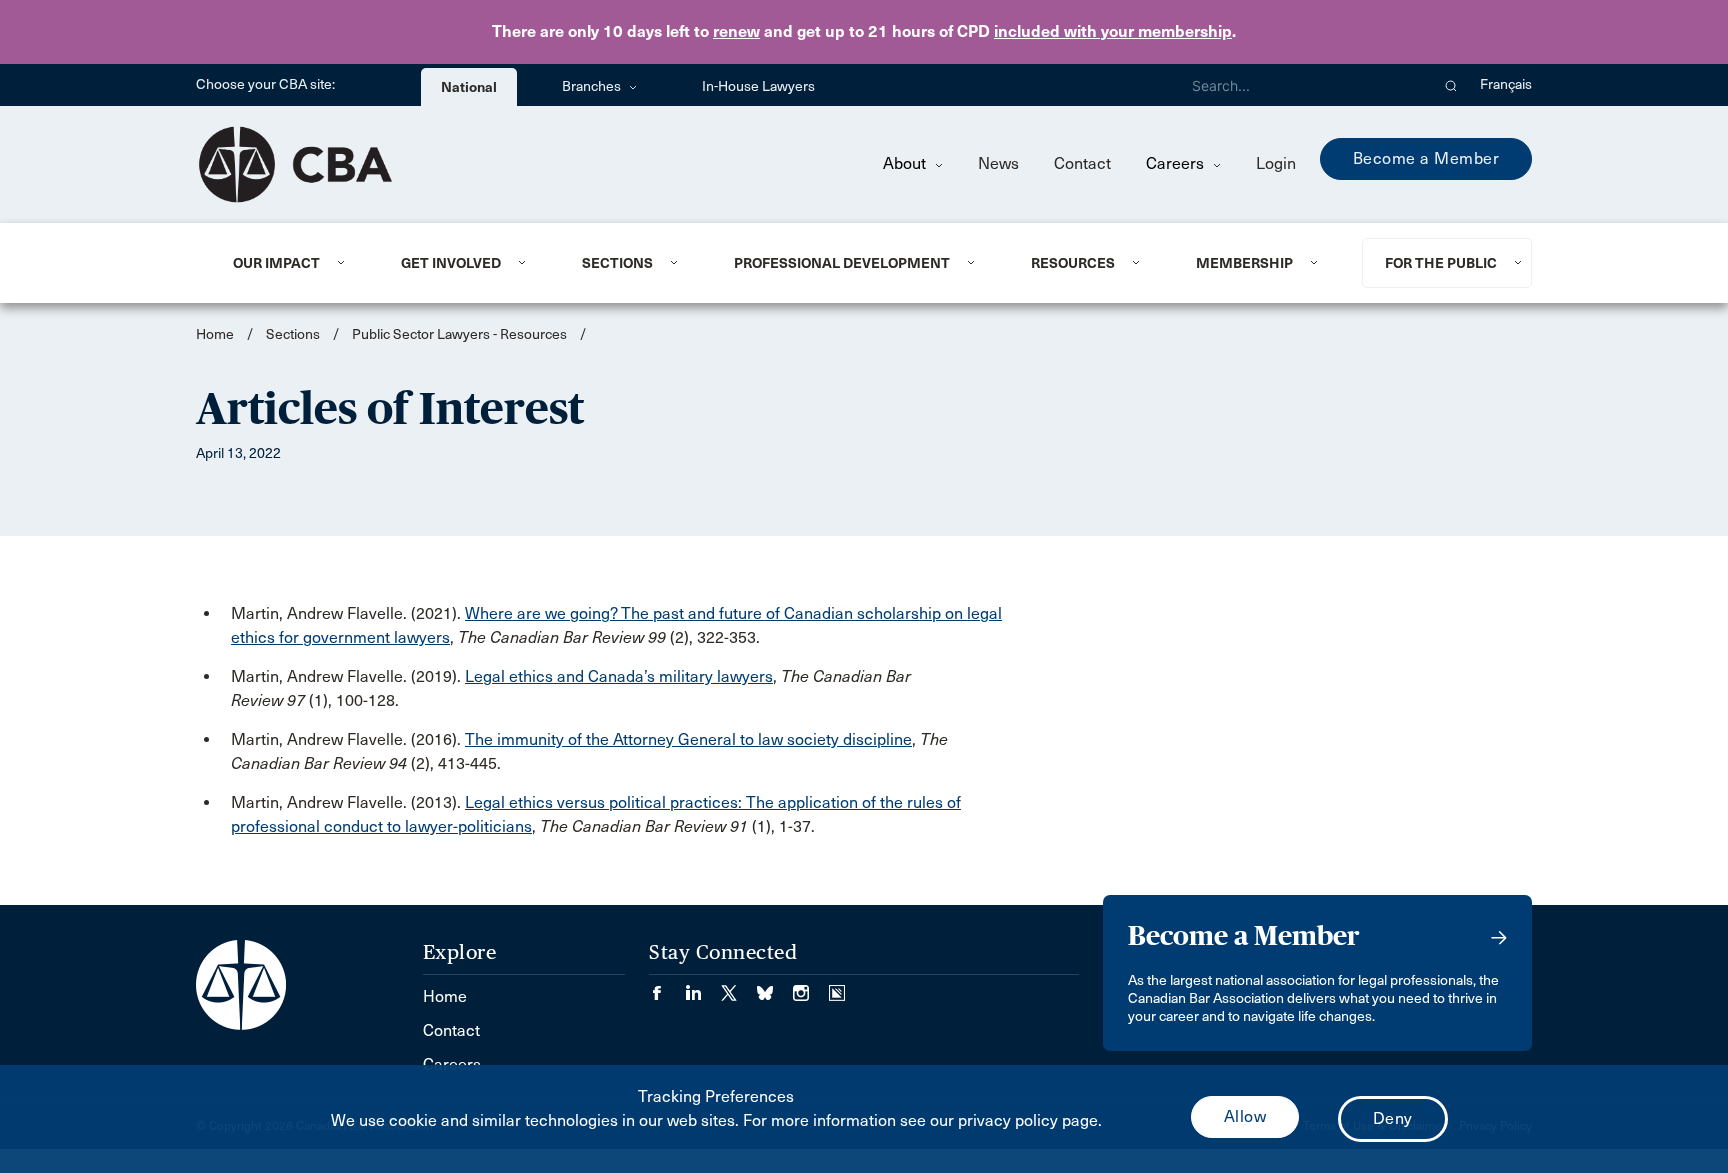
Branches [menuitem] (593, 86)
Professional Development (842, 263)
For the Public (1441, 263)
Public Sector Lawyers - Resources (459, 334)
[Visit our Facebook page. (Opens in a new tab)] (667, 986)
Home (215, 334)
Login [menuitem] (1276, 163)
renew (736, 31)
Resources (1073, 263)
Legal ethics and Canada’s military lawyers (619, 676)
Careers (1177, 163)
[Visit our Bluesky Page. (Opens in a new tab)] (775, 986)
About (906, 163)
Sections (617, 263)
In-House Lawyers (758, 86)
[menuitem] (292, 263)
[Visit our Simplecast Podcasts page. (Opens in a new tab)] (837, 986)
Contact (1082, 163)
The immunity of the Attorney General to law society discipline (688, 739)
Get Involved (451, 263)
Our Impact (276, 263)
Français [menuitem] (1506, 84)
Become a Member (1426, 158)
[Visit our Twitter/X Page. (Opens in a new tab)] (739, 986)
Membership (1244, 263)
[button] (1451, 85)
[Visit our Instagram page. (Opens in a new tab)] (811, 986)
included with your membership (1113, 31)
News (998, 163)
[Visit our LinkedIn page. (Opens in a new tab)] (703, 986)
